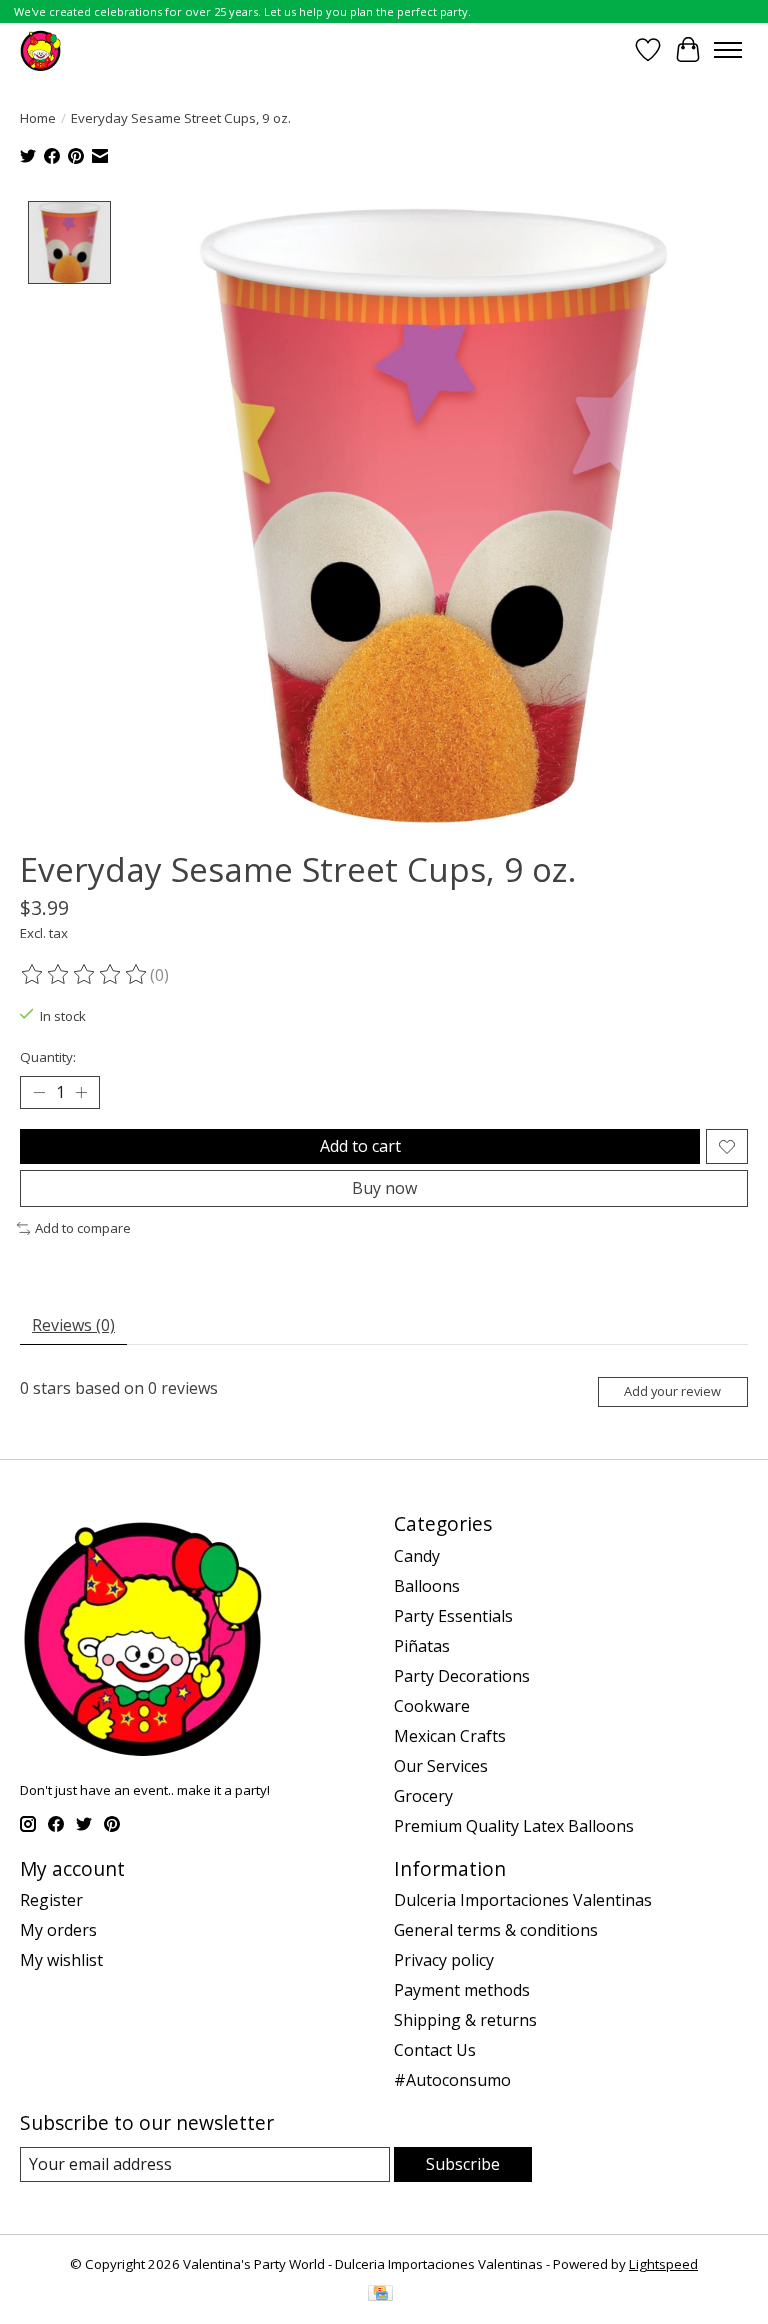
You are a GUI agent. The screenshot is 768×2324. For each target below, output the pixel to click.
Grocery (423, 1796)
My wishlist (61, 1960)
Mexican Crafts (450, 1736)
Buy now (384, 1188)
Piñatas (422, 1646)
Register (51, 1900)
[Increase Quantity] (81, 1093)
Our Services (441, 1766)
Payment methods (462, 1990)
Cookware (432, 1706)
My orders (58, 1930)
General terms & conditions (496, 1930)
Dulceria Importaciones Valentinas (523, 1900)
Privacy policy (444, 1960)
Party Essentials (453, 1616)
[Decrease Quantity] (39, 1093)
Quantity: (48, 1057)
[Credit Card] (380, 2295)
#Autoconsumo (452, 2080)
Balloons (427, 1586)
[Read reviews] (85, 975)
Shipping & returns (465, 2020)
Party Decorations (462, 1676)
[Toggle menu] (728, 50)
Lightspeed (663, 2264)
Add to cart (360, 1146)
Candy (417, 1556)
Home (38, 118)
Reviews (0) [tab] (73, 1325)
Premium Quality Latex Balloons (514, 1826)
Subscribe (463, 2164)
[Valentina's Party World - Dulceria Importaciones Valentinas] (40, 49)
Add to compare (83, 1228)
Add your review (672, 1391)
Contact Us (435, 2050)
